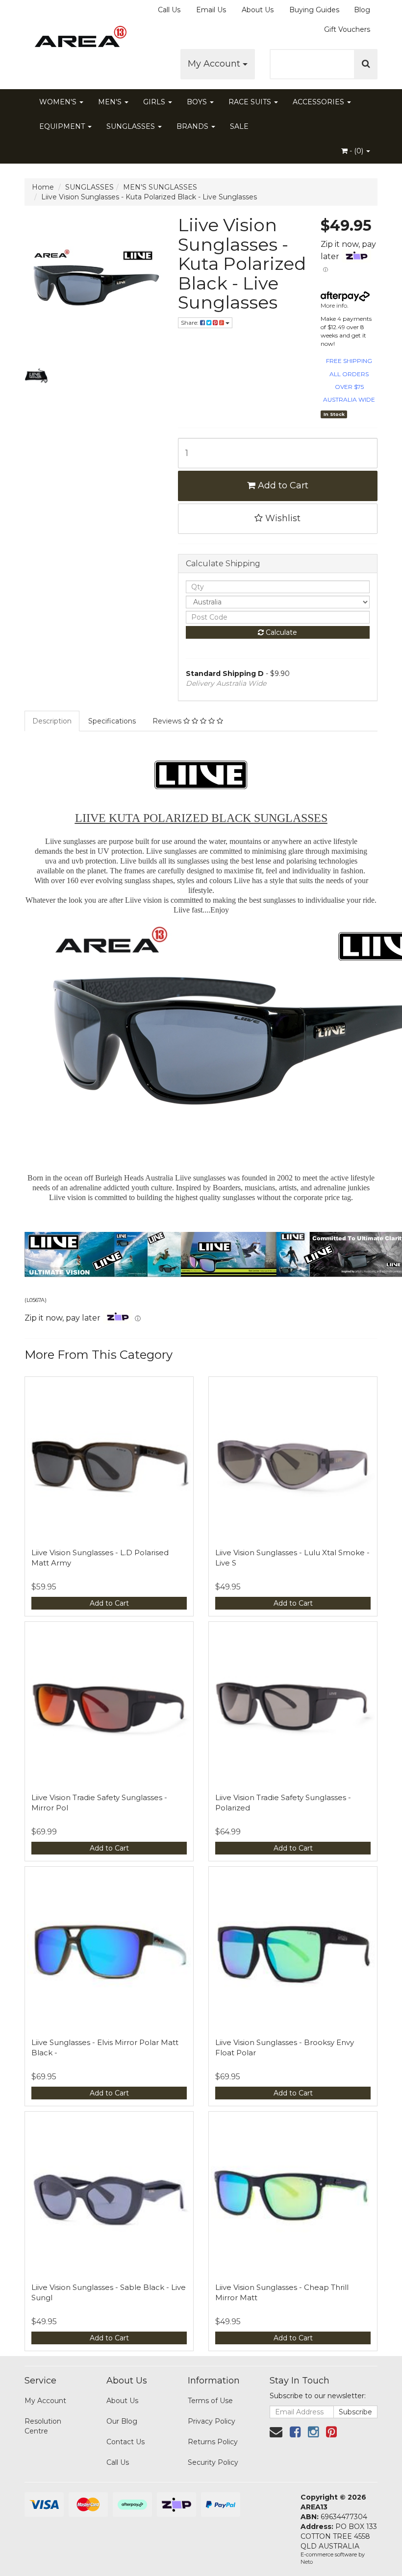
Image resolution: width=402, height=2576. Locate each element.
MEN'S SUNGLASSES (160, 187)
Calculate (280, 632)
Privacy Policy (212, 2421)
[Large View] (36, 376)
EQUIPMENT (63, 126)
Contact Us (126, 2442)
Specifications (112, 721)
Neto (307, 2562)
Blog (362, 10)
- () (356, 151)
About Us (258, 10)
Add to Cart (282, 485)
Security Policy (213, 2462)
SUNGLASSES (132, 126)
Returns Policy (213, 2442)
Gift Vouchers (347, 29)
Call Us (169, 10)
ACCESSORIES (319, 102)
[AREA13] (78, 39)
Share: (190, 323)
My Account (215, 64)
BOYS (198, 102)
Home (43, 187)
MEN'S (111, 102)
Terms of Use (210, 2401)
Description (52, 721)
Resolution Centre (43, 2426)
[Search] (366, 64)
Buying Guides (314, 10)
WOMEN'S (59, 102)
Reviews (168, 721)
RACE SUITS (251, 102)
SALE (239, 126)
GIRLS (155, 102)
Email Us (211, 10)
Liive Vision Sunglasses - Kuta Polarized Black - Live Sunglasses (149, 197)
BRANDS (193, 126)
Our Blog (122, 2421)
